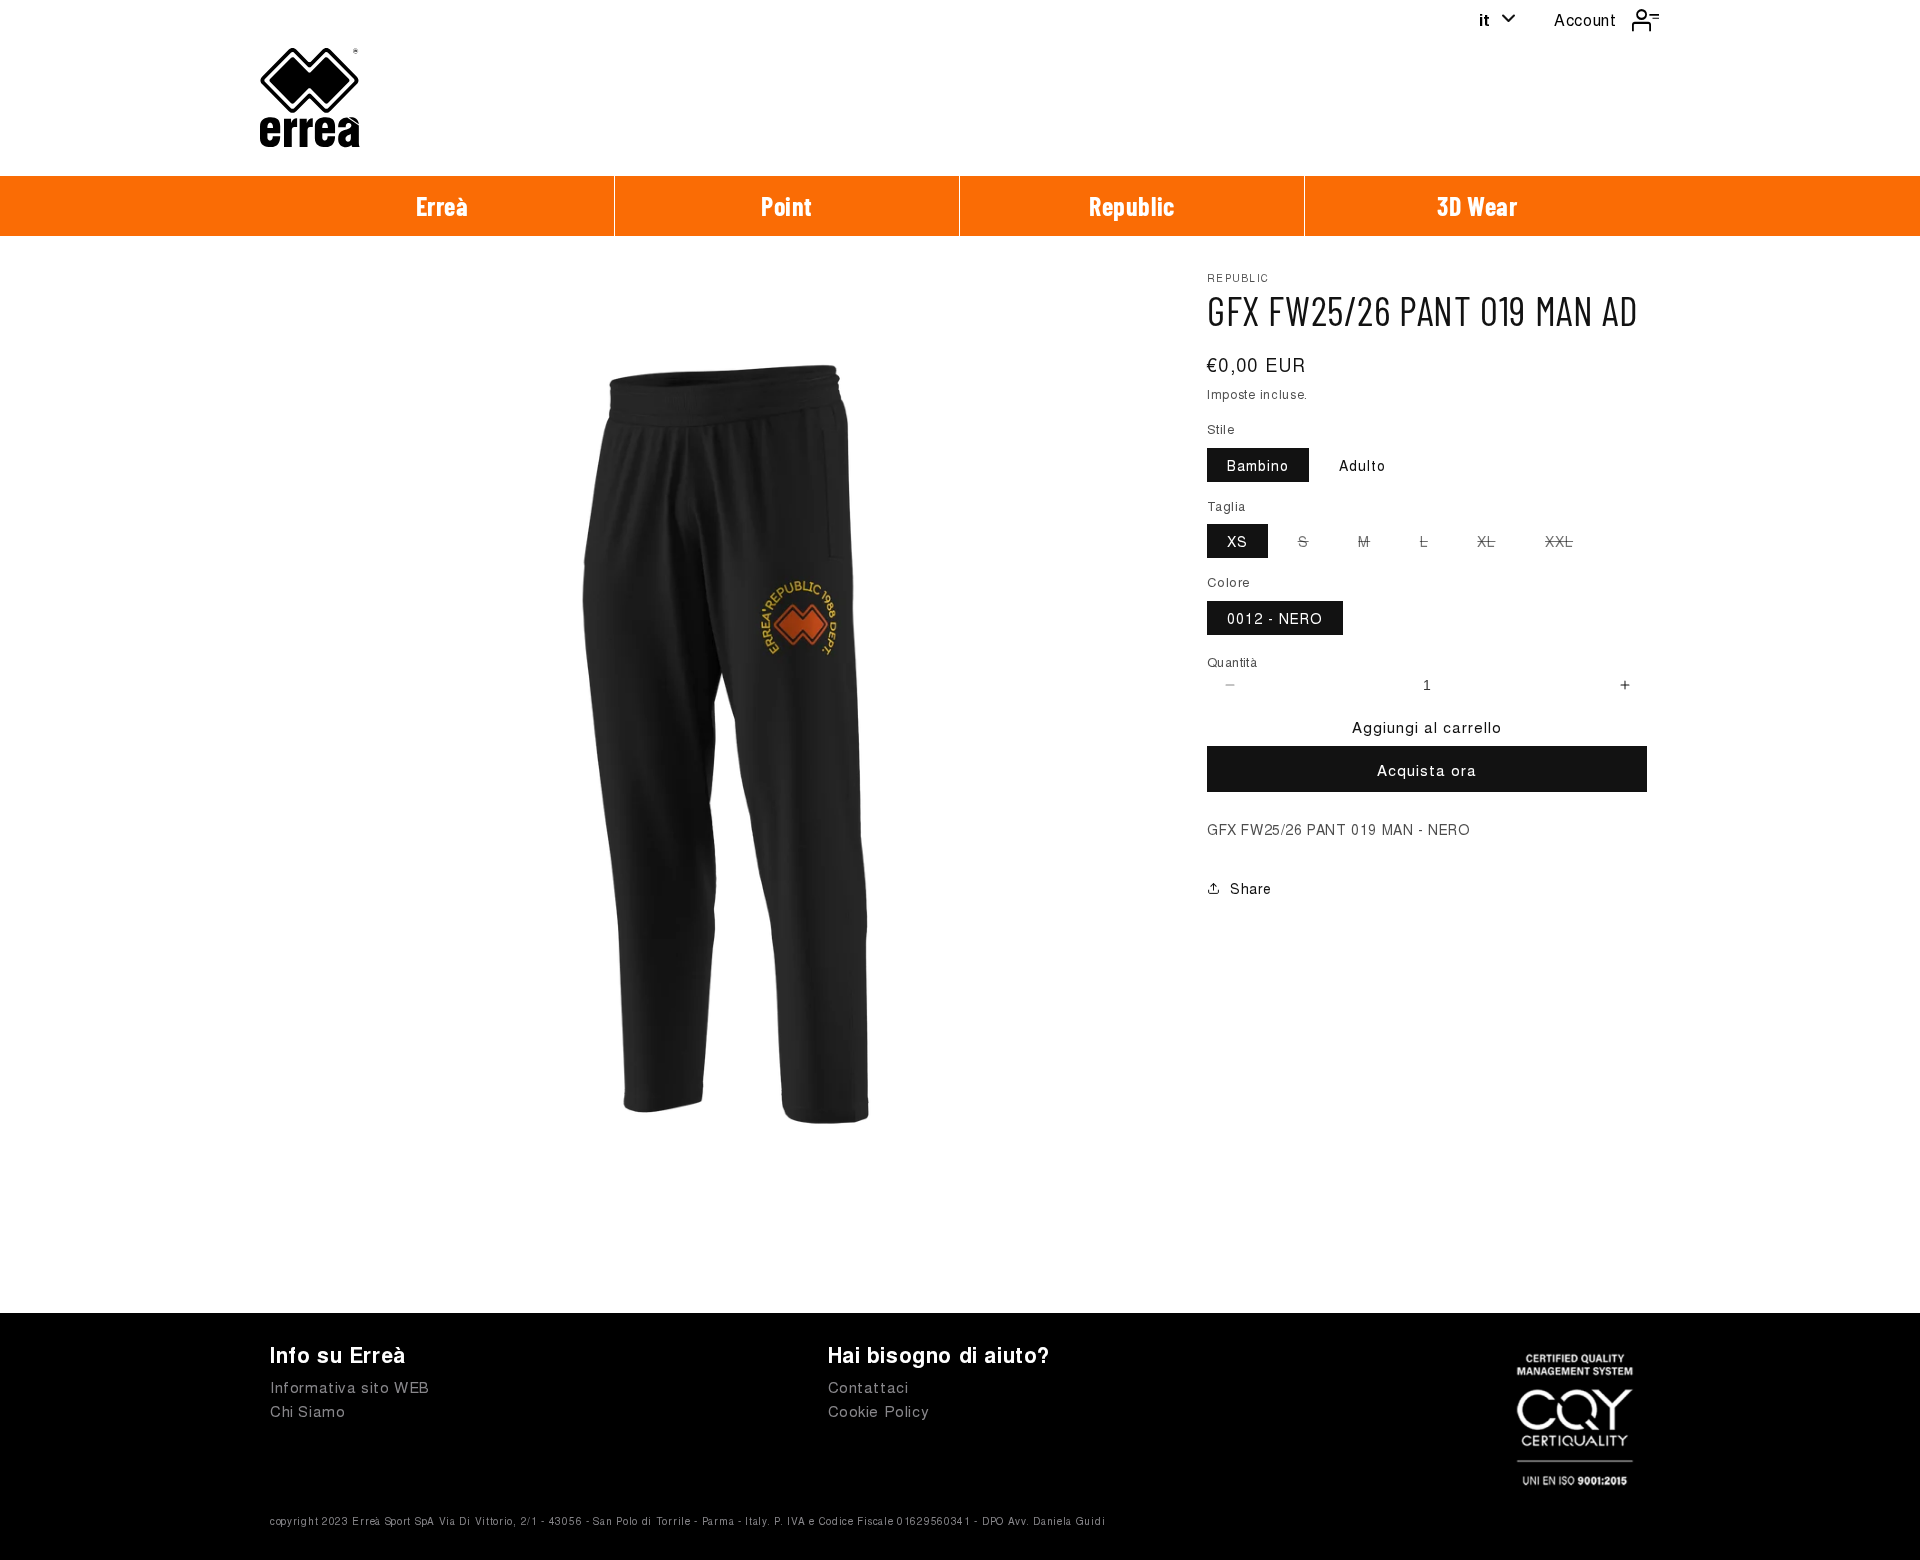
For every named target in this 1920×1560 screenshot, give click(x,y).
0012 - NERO (1275, 618)
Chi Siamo (307, 1410)
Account (1585, 19)
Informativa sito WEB (350, 1386)
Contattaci (868, 1386)
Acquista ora (1427, 769)
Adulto (1362, 465)
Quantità (1232, 661)
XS (1237, 541)
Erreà (442, 205)
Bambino (1258, 465)
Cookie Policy (879, 1410)
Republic (1132, 205)
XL (1496, 544)
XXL (1569, 544)
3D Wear (1477, 205)
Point (787, 205)
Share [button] (1251, 888)
